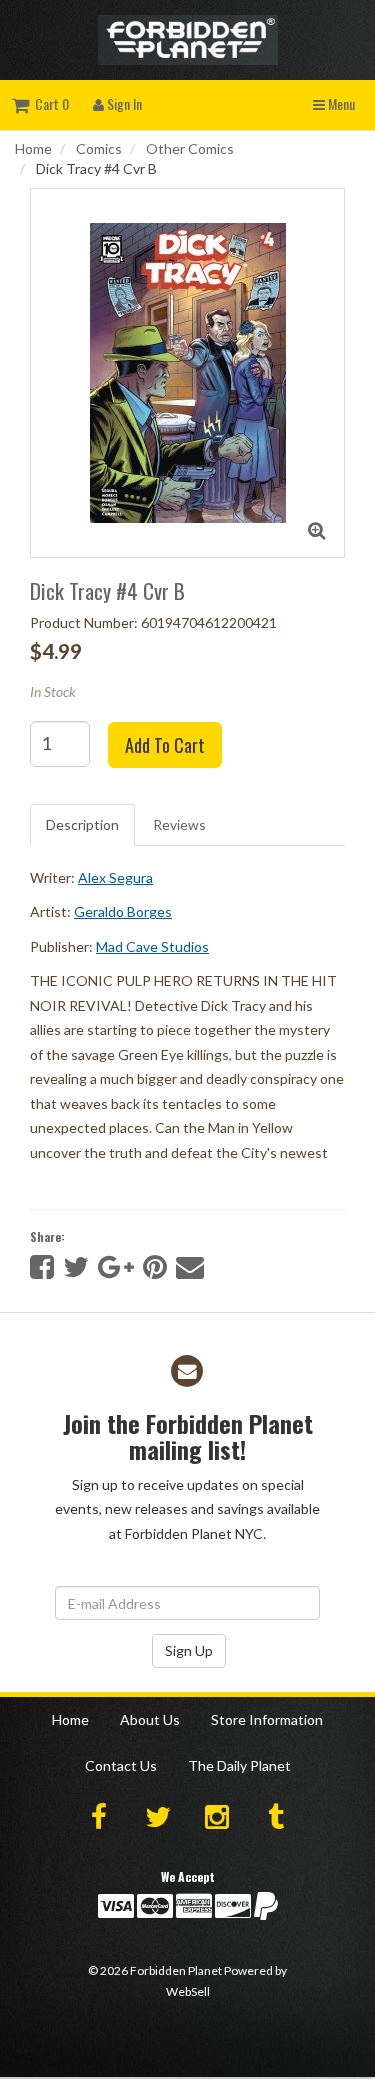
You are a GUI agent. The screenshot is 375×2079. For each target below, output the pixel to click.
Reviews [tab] (179, 824)
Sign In (123, 103)
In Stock (53, 691)
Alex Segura (115, 877)
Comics (99, 148)
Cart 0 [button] (49, 103)
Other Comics (190, 148)
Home (33, 148)
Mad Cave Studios (152, 946)
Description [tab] (82, 824)
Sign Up (189, 1650)
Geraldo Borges (123, 911)
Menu (340, 103)
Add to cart (165, 745)
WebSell (188, 1991)
